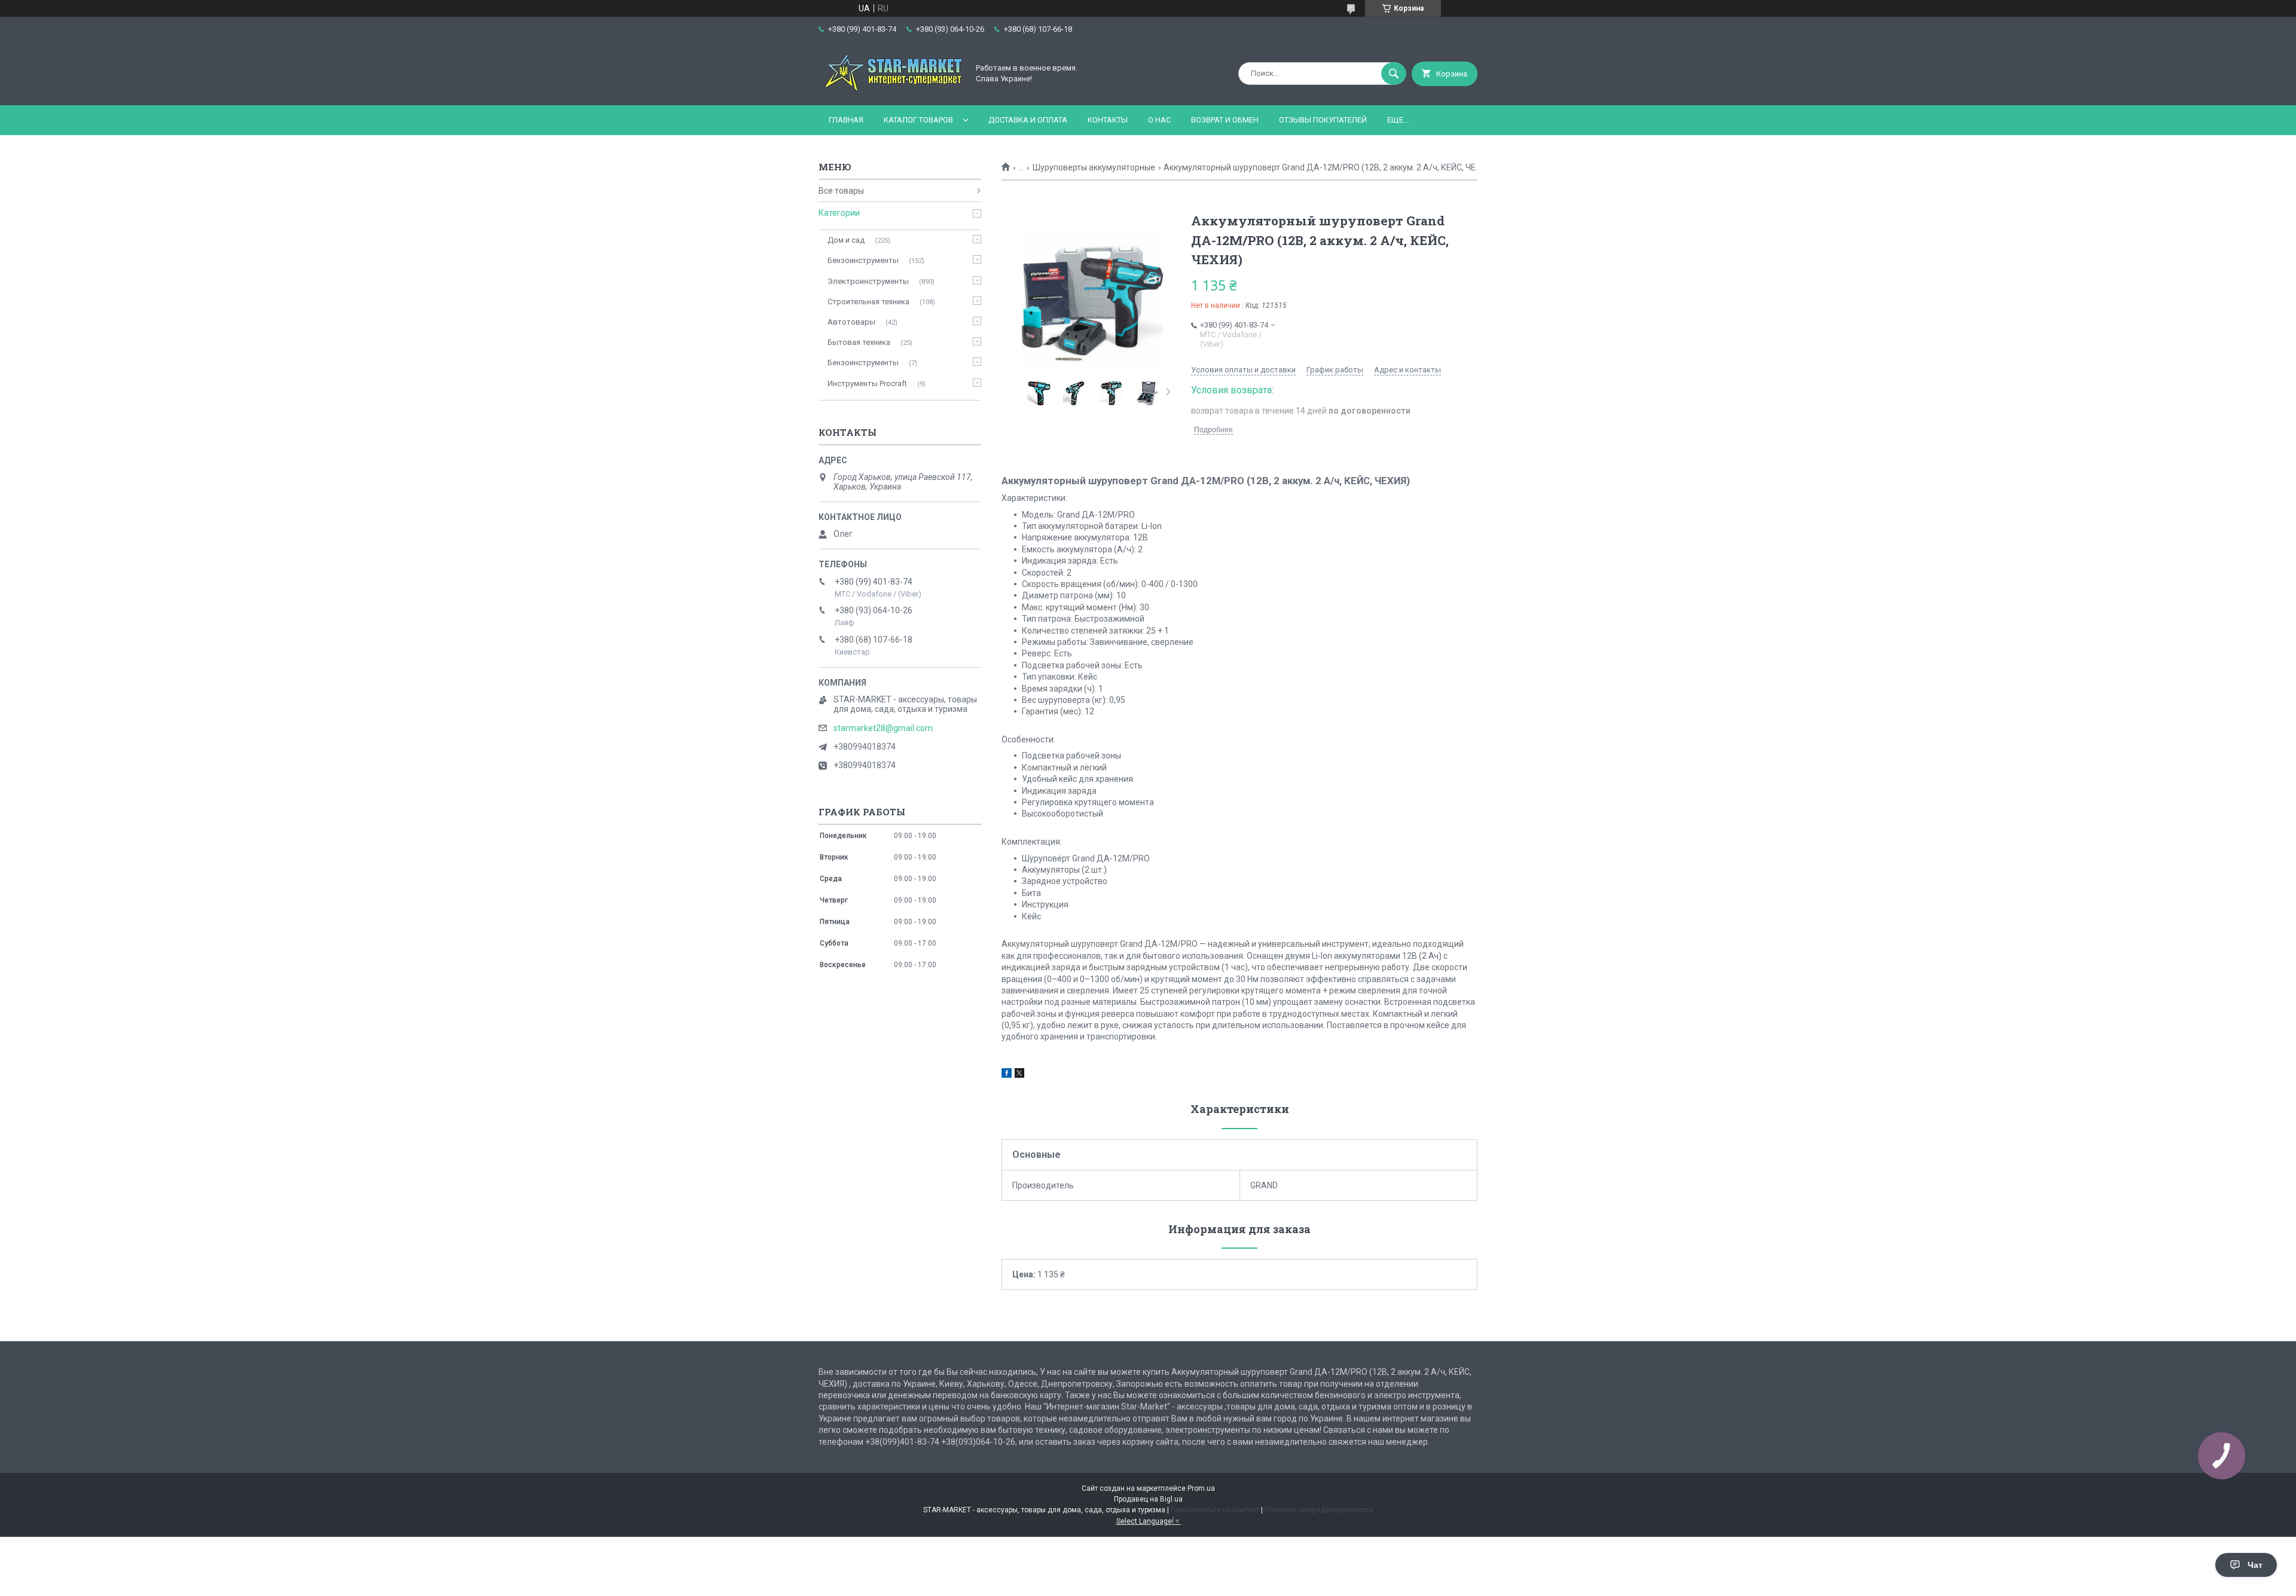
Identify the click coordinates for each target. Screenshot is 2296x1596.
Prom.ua (1201, 1488)
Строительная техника (868, 302)
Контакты (1108, 120)
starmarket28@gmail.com (883, 728)
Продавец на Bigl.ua (1148, 1499)
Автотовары (851, 322)
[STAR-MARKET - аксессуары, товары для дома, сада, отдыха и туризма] (890, 90)
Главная (846, 120)
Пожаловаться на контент (1215, 1510)
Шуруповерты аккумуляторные (1094, 167)
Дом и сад (846, 240)
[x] (1019, 1075)
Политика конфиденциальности (1319, 1510)
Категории (839, 213)
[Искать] (1394, 74)
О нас (1159, 120)
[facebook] (1007, 1075)
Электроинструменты (868, 281)
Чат (2255, 1565)
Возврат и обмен (1225, 120)
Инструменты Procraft (867, 383)
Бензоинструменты (863, 260)
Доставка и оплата (1028, 120)
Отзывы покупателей (1323, 120)
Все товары (841, 191)
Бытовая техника (859, 342)
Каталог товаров (918, 120)
